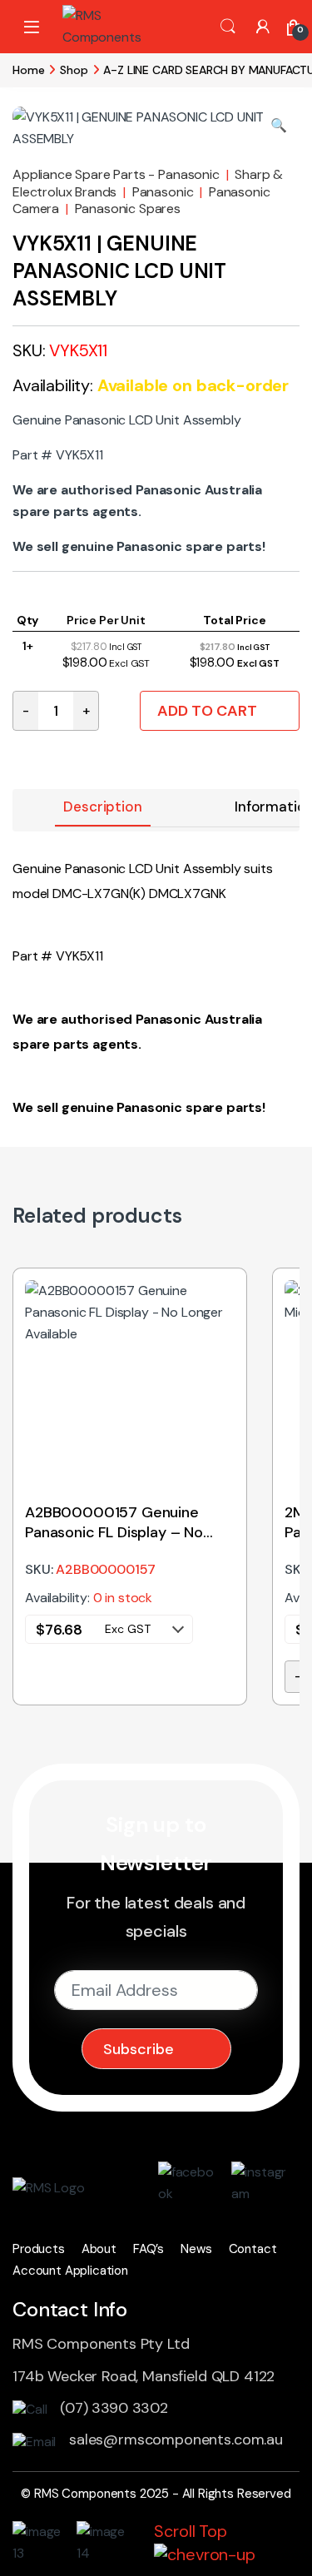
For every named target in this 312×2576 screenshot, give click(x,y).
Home (28, 70)
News (196, 2249)
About (99, 2249)
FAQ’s (149, 2249)
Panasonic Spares (128, 208)
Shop (74, 70)
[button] (279, 126)
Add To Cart (207, 711)
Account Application (70, 2271)
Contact (253, 2249)
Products (39, 2249)
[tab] (102, 808)
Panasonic (163, 192)
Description (102, 807)
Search (228, 27)
